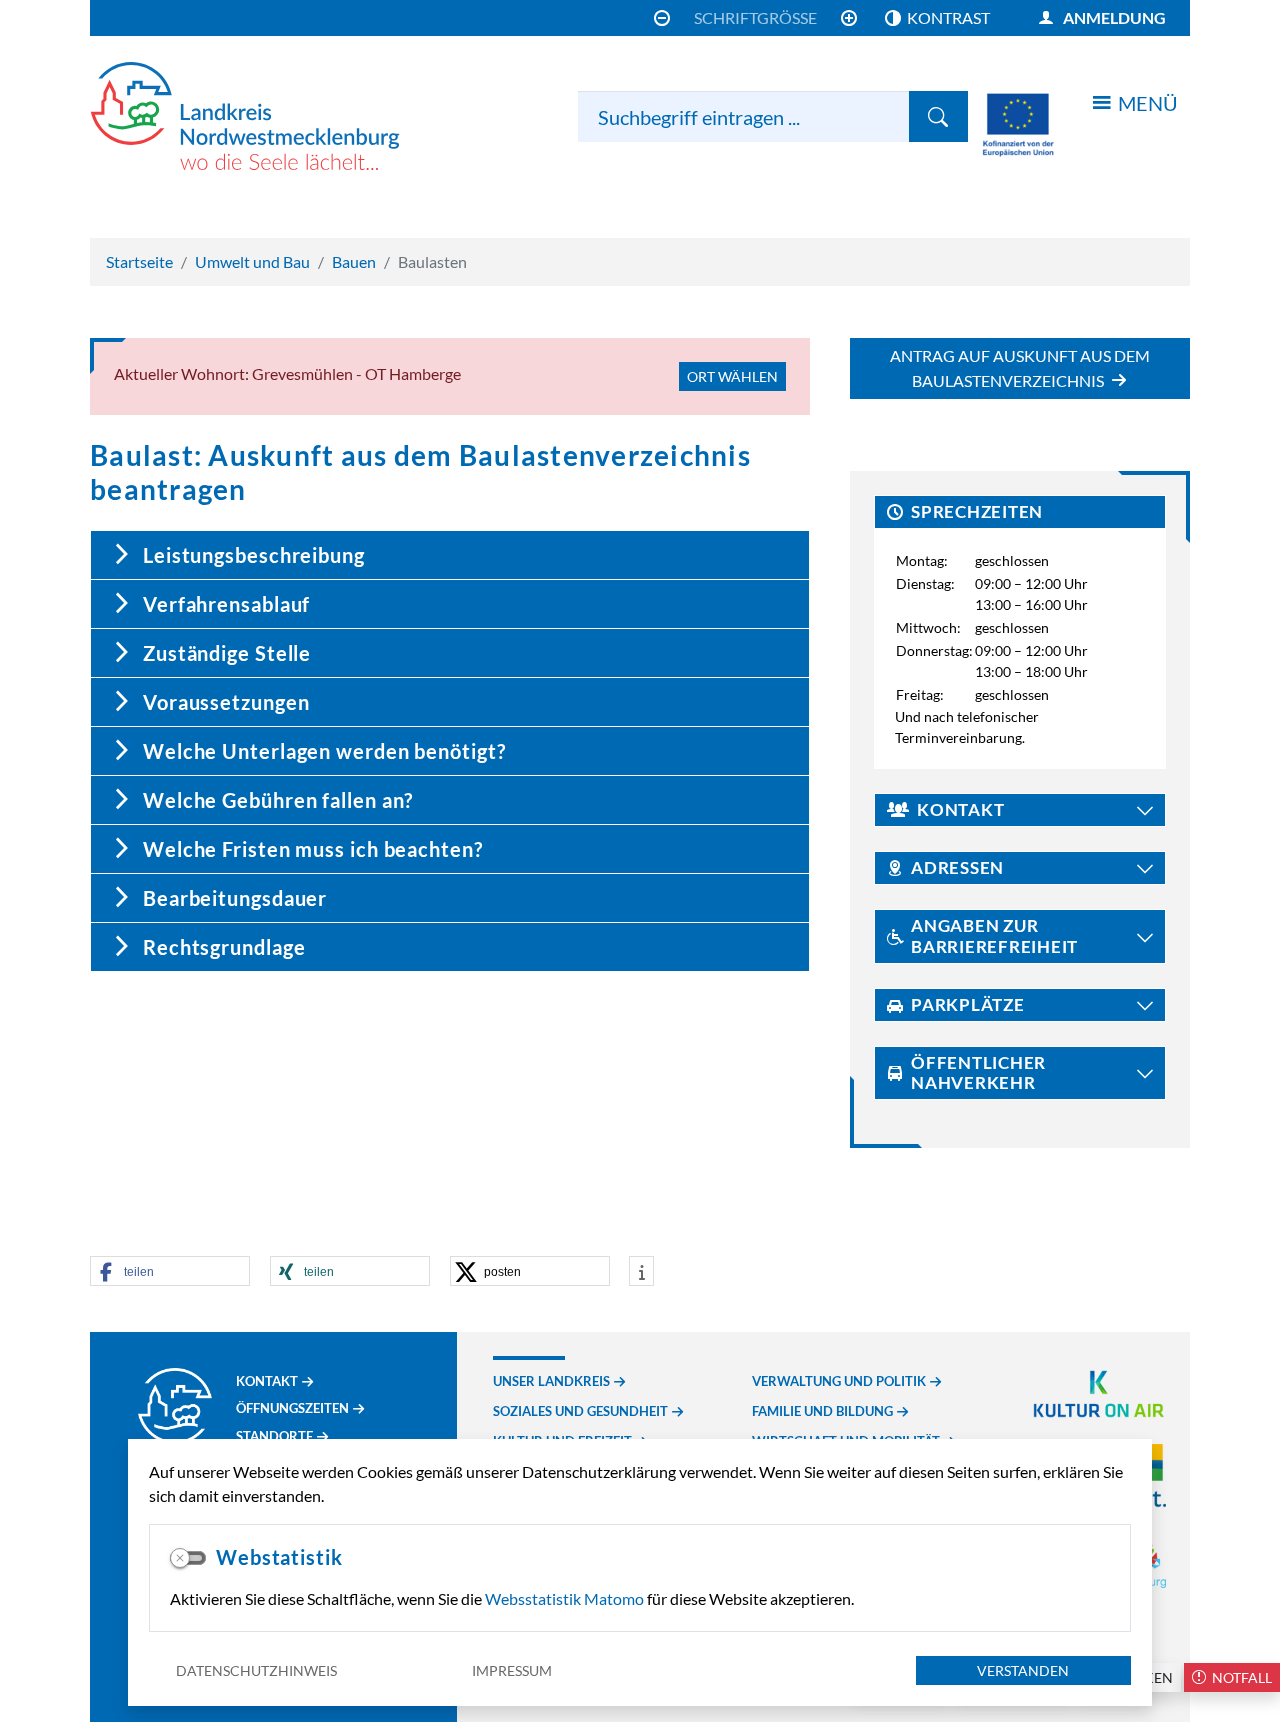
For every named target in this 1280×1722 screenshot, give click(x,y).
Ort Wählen (732, 376)
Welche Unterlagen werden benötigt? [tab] (324, 751)
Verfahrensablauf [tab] (226, 604)
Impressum (512, 1670)
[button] (170, 1272)
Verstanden (1023, 1670)
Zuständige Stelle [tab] (227, 653)
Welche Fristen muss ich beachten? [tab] (313, 849)
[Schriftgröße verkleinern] (662, 18)
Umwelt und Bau (252, 261)
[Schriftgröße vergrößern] (849, 18)
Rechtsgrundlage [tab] (224, 947)
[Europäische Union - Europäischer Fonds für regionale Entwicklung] (1018, 122)
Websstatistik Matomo (564, 1598)
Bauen (354, 261)
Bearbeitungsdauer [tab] (235, 898)
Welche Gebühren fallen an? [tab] (278, 800)
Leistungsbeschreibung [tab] (254, 555)
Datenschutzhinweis (256, 1670)
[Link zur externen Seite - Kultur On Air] (1098, 1391)
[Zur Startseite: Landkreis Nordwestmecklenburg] (270, 116)
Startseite (139, 261)
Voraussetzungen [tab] (226, 702)
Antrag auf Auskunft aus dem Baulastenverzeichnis (1020, 368)
